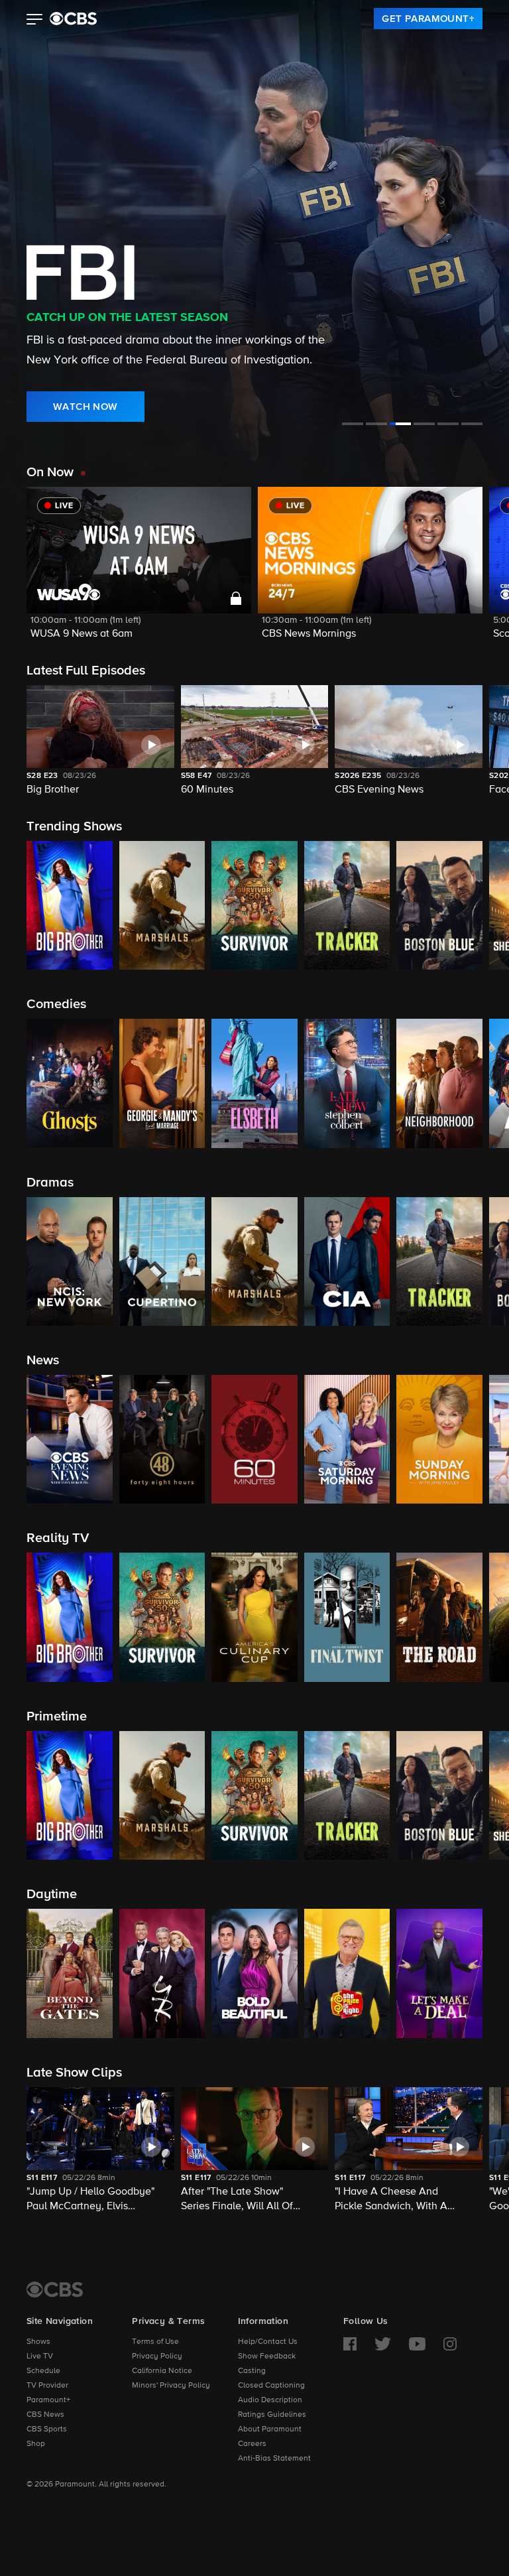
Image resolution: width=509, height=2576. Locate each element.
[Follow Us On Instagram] (450, 2344)
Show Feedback (267, 2356)
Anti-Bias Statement (274, 2459)
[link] (428, 19)
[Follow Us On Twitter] (383, 2344)
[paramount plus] (73, 19)
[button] (35, 21)
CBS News (45, 2415)
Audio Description (270, 2400)
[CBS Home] (55, 2289)
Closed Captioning (271, 2386)
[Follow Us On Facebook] (350, 2344)
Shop (36, 2444)
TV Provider (47, 2386)
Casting (252, 2371)
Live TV (40, 2356)
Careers (252, 2444)
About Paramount (270, 2429)
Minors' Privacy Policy (171, 2386)
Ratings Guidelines (272, 2415)
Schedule (43, 2371)
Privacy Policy (157, 2356)
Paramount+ (48, 2400)
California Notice (162, 2371)
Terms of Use (155, 2342)
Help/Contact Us (268, 2342)
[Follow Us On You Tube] (417, 2344)
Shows (38, 2342)
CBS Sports (47, 2429)
